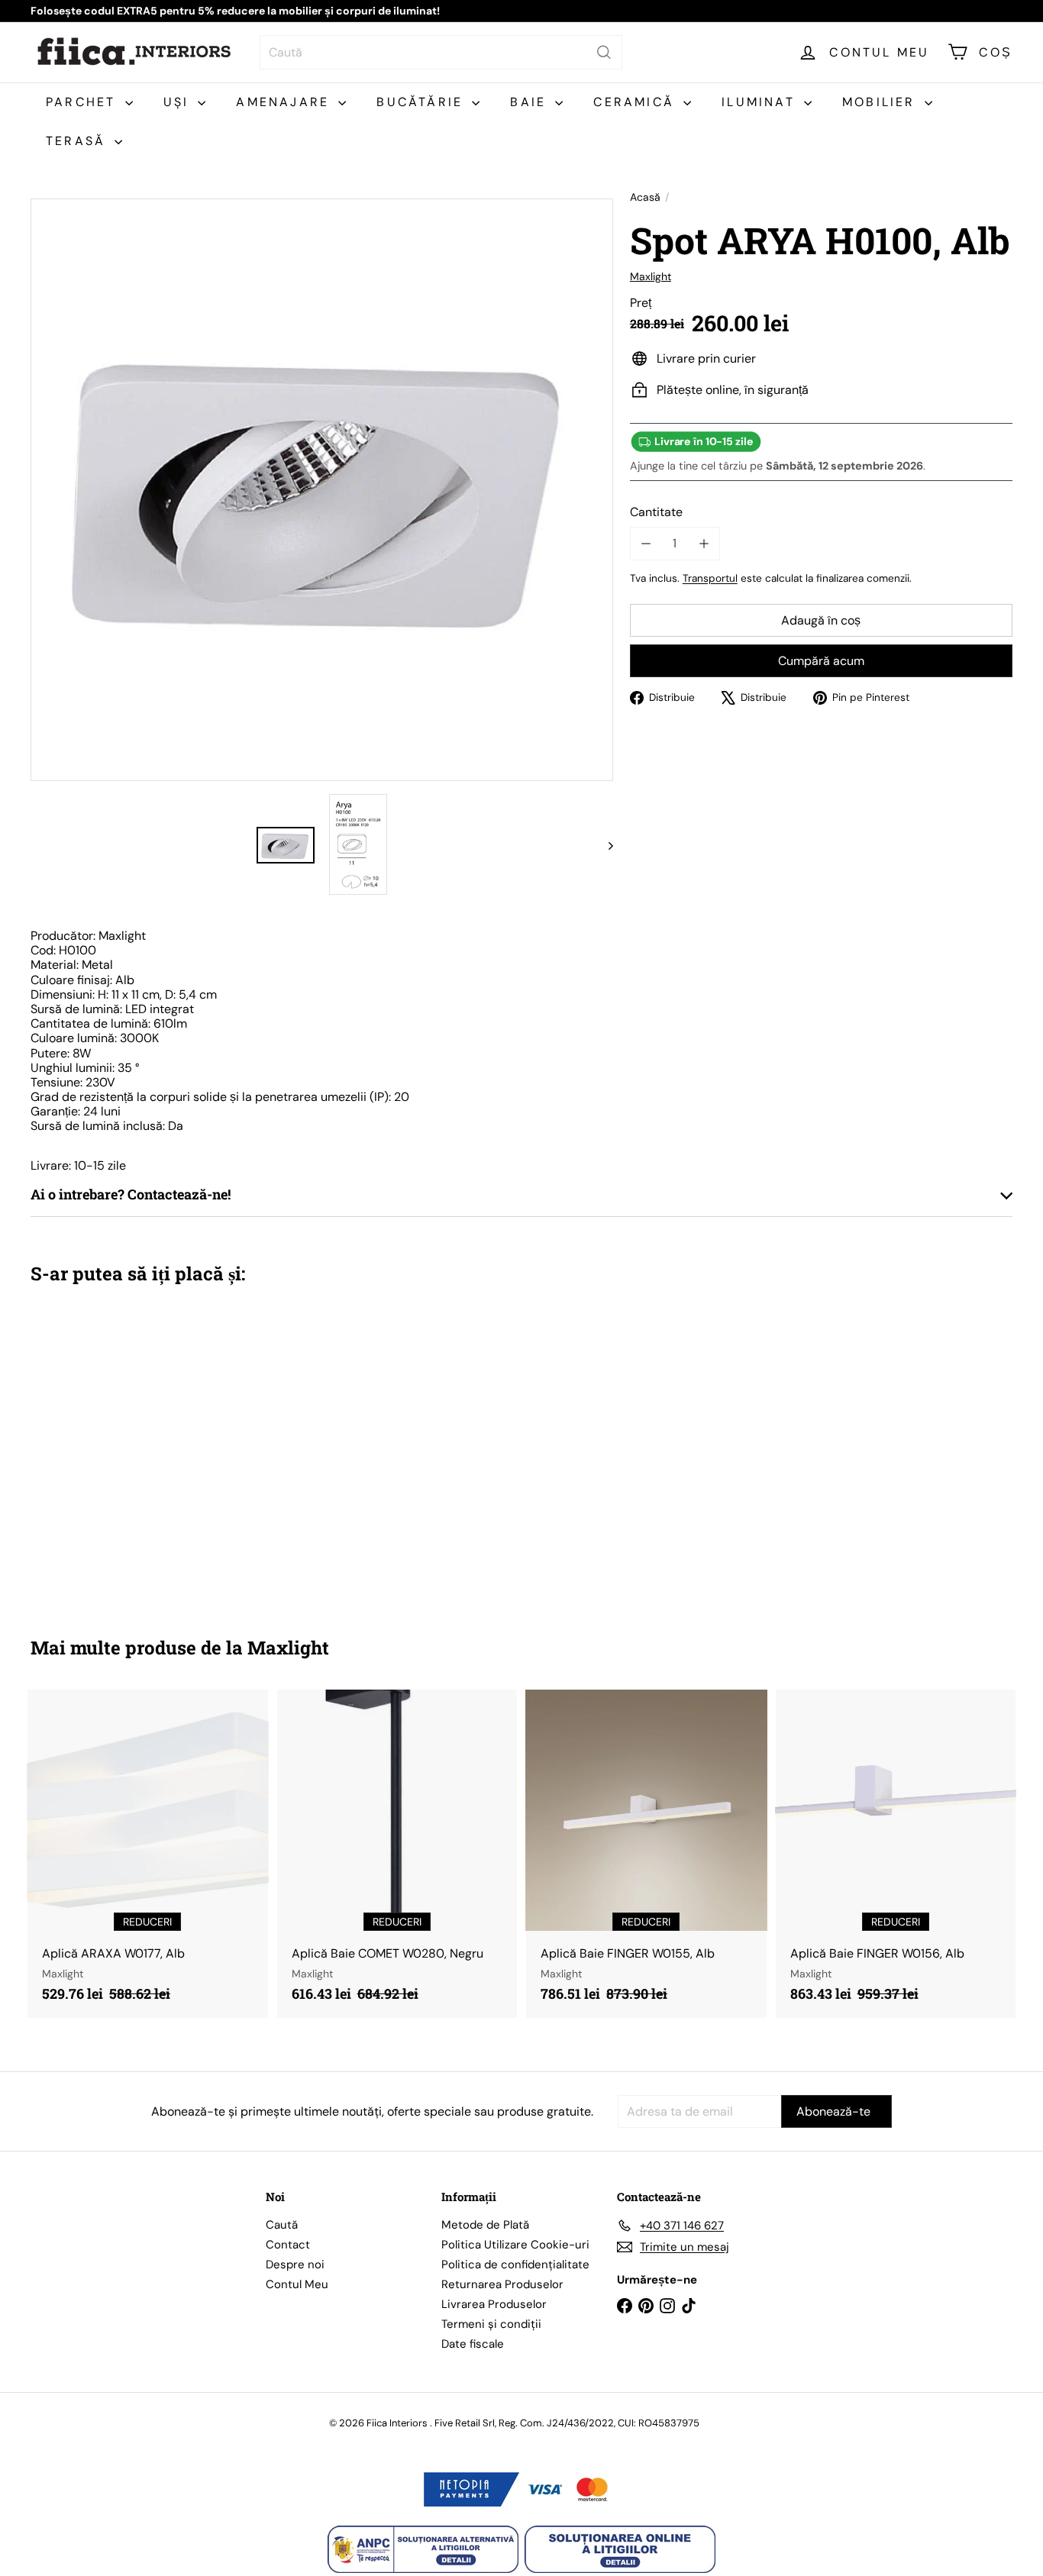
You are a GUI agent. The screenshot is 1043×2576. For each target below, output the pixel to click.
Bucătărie (422, 102)
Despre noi (295, 2264)
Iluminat (761, 102)
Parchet (84, 102)
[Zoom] (322, 490)
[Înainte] (604, 845)
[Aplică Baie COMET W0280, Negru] (397, 1854)
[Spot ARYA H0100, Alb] (106, 1449)
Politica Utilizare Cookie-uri (515, 2245)
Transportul (710, 578)
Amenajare (285, 102)
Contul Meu (297, 2284)
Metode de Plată (485, 2225)
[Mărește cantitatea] (704, 543)
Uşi (179, 102)
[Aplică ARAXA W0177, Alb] (148, 1854)
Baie (531, 102)
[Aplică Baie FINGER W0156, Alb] (896, 1854)
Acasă (645, 197)
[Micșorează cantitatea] (646, 543)
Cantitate (656, 512)
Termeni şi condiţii (491, 2324)
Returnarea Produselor (502, 2284)
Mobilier (882, 102)
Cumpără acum (821, 661)
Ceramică (636, 102)
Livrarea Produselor (494, 2304)
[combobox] (441, 52)
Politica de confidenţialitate (515, 2264)
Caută (282, 2225)
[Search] (604, 52)
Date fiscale (473, 2344)
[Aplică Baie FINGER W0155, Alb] (646, 1854)
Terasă (78, 141)
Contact (288, 2245)
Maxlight (288, 1648)
